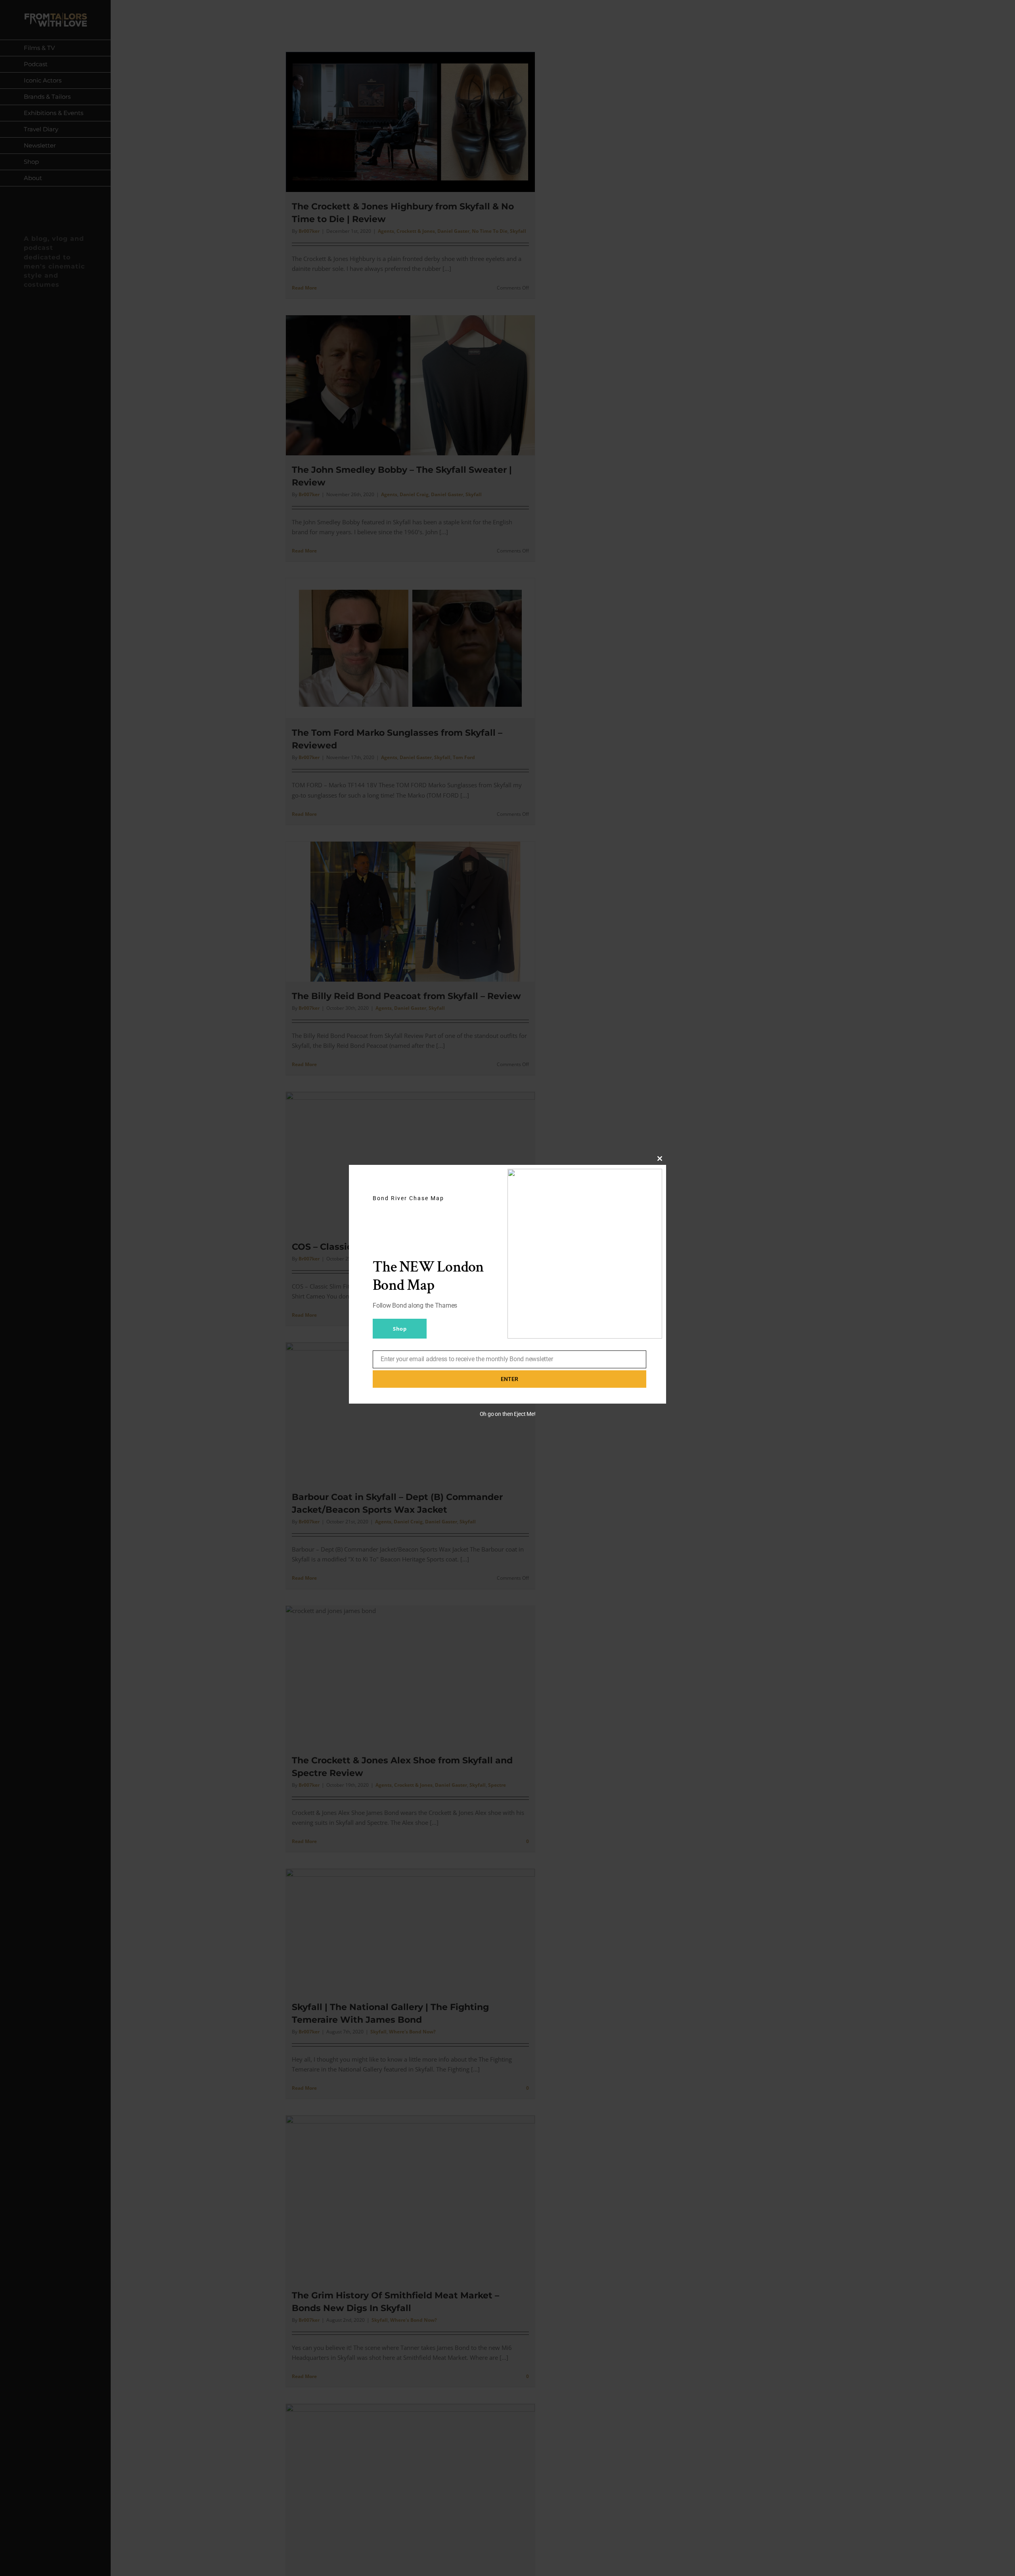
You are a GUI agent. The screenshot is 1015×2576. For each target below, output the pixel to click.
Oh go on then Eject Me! (508, 1414)
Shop (400, 1329)
